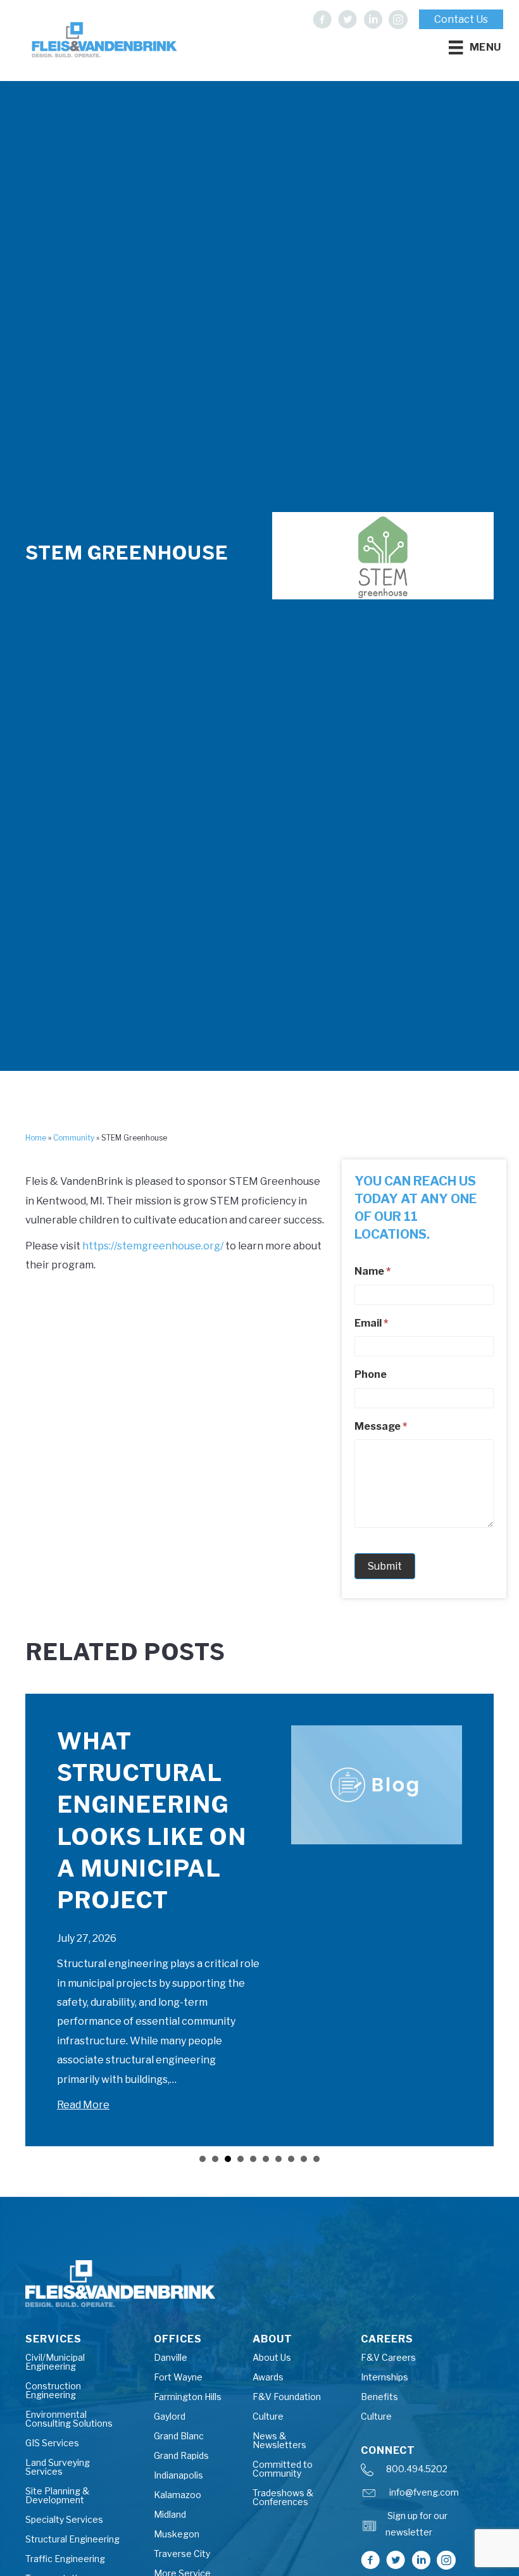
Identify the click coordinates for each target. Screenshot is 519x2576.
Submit (385, 1566)
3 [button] (228, 2159)
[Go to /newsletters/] (426, 2528)
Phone (371, 1374)
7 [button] (278, 2159)
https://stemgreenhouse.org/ (153, 1246)
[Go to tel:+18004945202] (425, 2473)
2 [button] (215, 2159)
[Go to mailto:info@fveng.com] (425, 2496)
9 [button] (304, 2159)
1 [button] (203, 2159)
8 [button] (291, 2159)
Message (381, 1426)
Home (36, 1138)
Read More (83, 2105)
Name (372, 1271)
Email (371, 1323)
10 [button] (316, 2159)
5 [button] (253, 2159)
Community (74, 1138)
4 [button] (241, 2159)
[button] (322, 20)
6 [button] (266, 2159)
